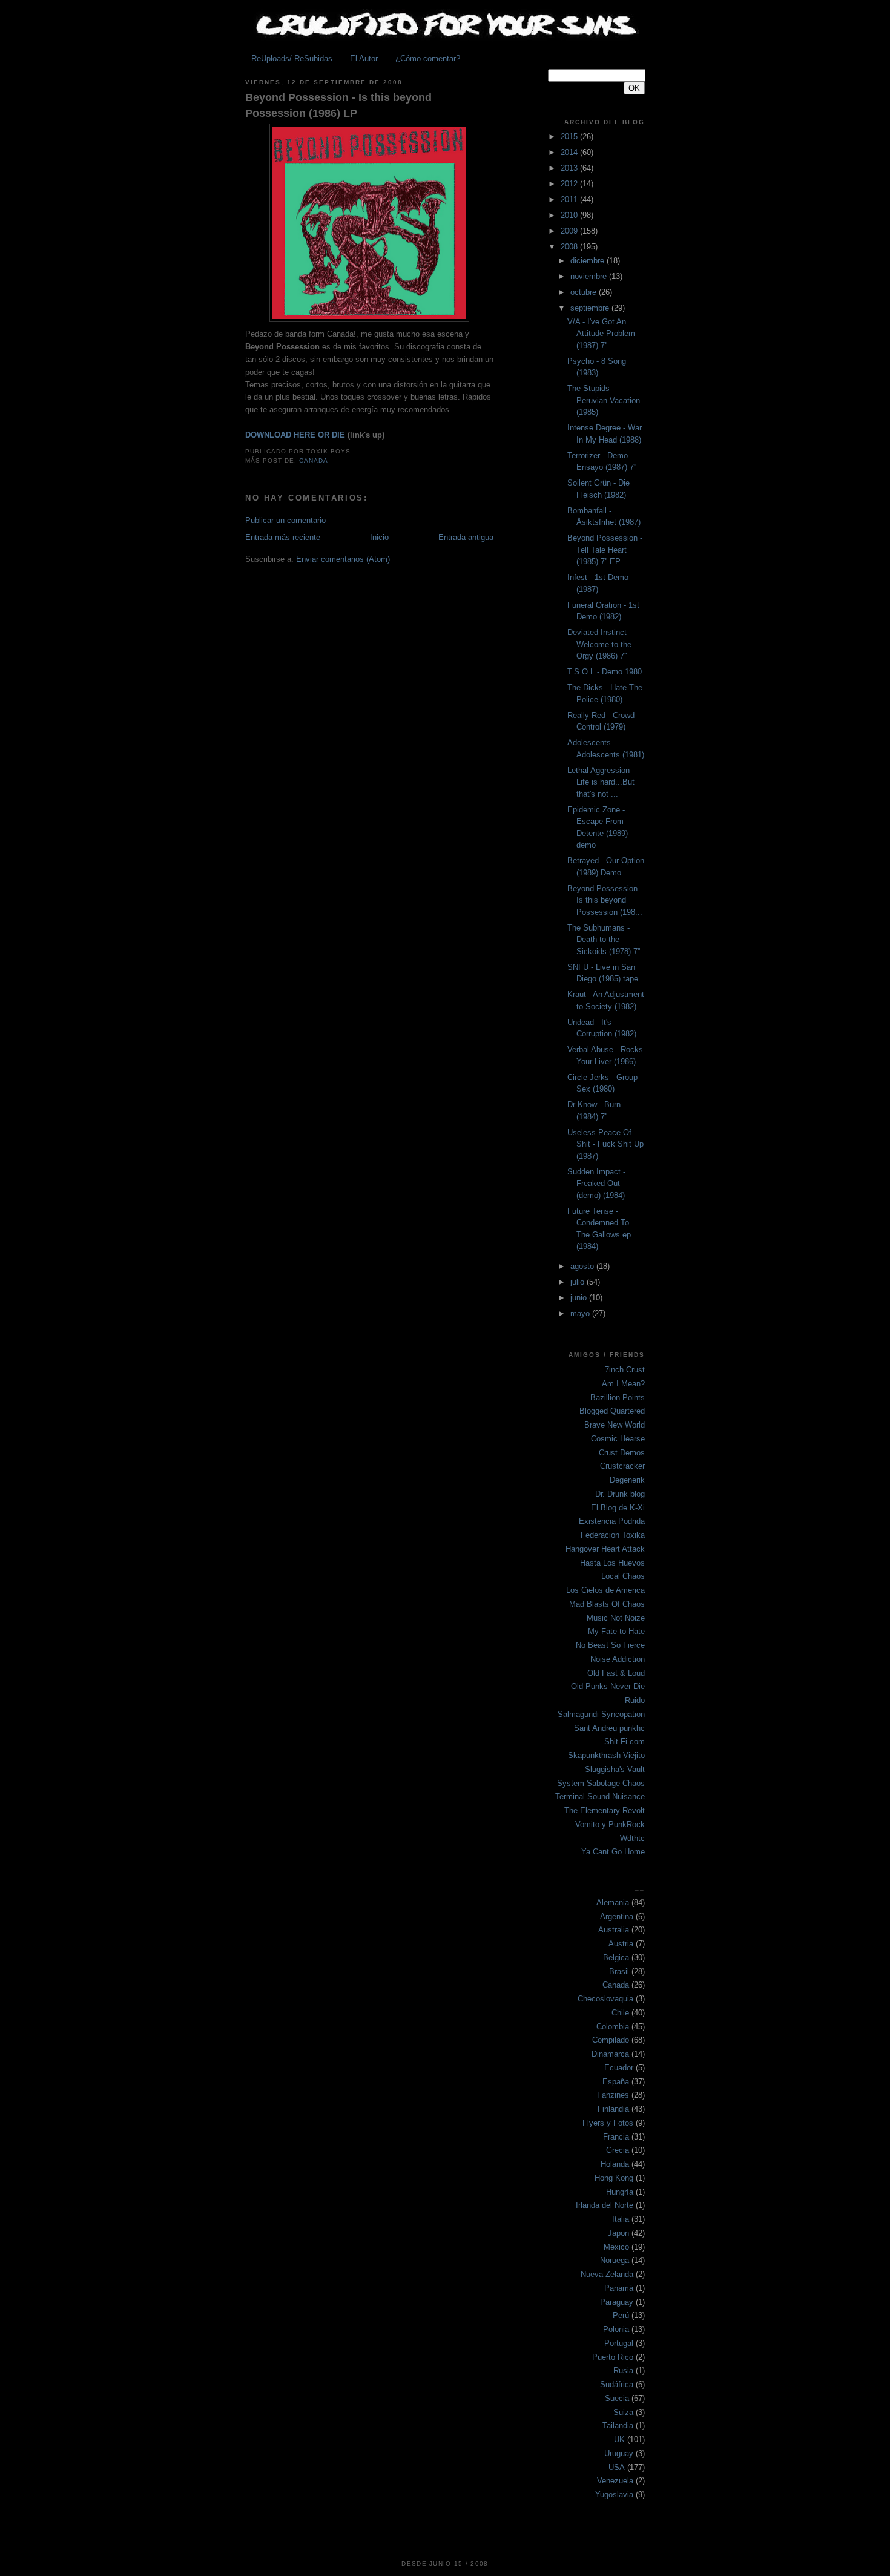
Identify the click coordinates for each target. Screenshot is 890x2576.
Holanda (615, 2164)
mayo (581, 1313)
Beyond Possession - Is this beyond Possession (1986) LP (338, 105)
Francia (616, 2137)
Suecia (617, 2398)
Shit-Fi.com (625, 1741)
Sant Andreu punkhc (609, 1728)
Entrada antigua (466, 537)
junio (580, 1298)
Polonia (616, 2329)
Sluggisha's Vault (615, 1769)
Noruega (615, 2260)
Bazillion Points (618, 1398)
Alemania (613, 1902)
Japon (618, 2233)
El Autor (364, 58)
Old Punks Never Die (608, 1686)
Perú (621, 2315)
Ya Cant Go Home (613, 1852)
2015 (570, 137)
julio (578, 1282)
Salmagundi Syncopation (601, 1714)
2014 (570, 152)
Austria (621, 1944)
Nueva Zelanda (607, 2274)
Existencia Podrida (612, 1521)
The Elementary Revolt (605, 1810)
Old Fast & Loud (616, 1673)
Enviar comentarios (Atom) (343, 559)
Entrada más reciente (283, 537)
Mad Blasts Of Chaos (607, 1604)
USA (617, 2467)
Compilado (611, 2040)
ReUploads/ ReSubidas (292, 58)
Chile (620, 2013)
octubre (585, 292)
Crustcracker (622, 1466)
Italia (621, 2219)
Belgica (616, 1958)
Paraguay (617, 2302)
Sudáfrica (617, 2384)
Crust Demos (622, 1453)
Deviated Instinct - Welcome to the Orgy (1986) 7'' (599, 644)
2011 (570, 199)
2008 (570, 247)
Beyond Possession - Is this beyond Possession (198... (605, 900)
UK (619, 2439)
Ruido (635, 1700)
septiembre (591, 308)
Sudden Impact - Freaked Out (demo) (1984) (596, 1184)
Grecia (618, 2150)
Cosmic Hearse (618, 1439)
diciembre (588, 261)
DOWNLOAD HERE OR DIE (295, 435)
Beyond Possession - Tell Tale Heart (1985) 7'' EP (605, 550)
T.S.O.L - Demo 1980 (605, 672)
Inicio (379, 537)
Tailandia (618, 2426)
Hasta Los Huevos (612, 1563)
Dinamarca (610, 2054)
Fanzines (613, 2095)
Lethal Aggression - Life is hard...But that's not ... (601, 782)
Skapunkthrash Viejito (606, 1755)
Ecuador (619, 2068)
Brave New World (615, 1425)
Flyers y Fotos (608, 2123)
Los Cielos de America (605, 1590)
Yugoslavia (614, 2495)
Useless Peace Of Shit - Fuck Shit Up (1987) (605, 1144)
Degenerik (627, 1480)
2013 (570, 168)
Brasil (619, 1972)
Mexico (616, 2247)
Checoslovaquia (605, 1999)
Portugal (619, 2343)
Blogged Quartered (612, 1411)
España (616, 2082)
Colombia (613, 2027)
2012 (570, 184)
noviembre (590, 276)
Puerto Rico (613, 2357)
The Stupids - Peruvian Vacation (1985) (604, 400)
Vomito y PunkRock (610, 1824)
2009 (570, 231)
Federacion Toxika (613, 1535)
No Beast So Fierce (610, 1645)
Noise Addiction (618, 1659)
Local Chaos (623, 1576)
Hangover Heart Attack (605, 1549)
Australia (614, 1930)
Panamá (619, 2288)
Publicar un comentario (285, 520)
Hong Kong (614, 2178)
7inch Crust (625, 1370)
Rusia (623, 2370)
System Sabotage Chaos (601, 1783)
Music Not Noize (616, 1618)
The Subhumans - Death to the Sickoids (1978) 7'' (604, 940)
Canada (314, 460)
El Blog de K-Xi (618, 1508)
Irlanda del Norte (605, 2205)
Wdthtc (632, 1838)
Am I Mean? (623, 1384)
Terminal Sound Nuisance (600, 1797)
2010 (570, 215)
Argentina (617, 1916)
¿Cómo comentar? (428, 58)
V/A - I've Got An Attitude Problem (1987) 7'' (601, 334)
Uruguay (619, 2453)
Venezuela (615, 2481)
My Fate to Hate (616, 1631)
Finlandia (613, 2109)
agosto (583, 1266)
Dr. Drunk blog (620, 1494)
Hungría (620, 2192)
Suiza (623, 2412)
